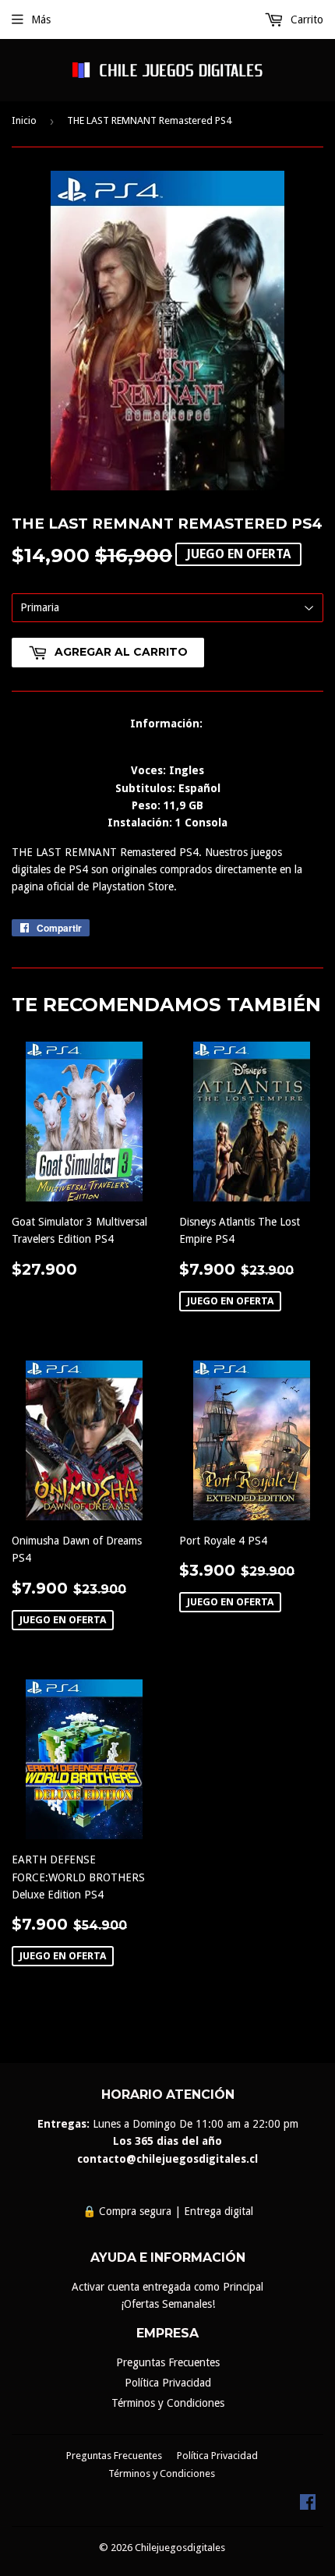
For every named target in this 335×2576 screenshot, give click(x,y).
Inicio (24, 120)
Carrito (305, 19)
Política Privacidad (168, 2383)
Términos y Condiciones (168, 2403)
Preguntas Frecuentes (168, 2362)
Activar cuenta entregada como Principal (167, 2287)
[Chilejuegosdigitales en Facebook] (308, 2506)
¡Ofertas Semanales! (168, 2304)
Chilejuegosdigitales (180, 2548)
